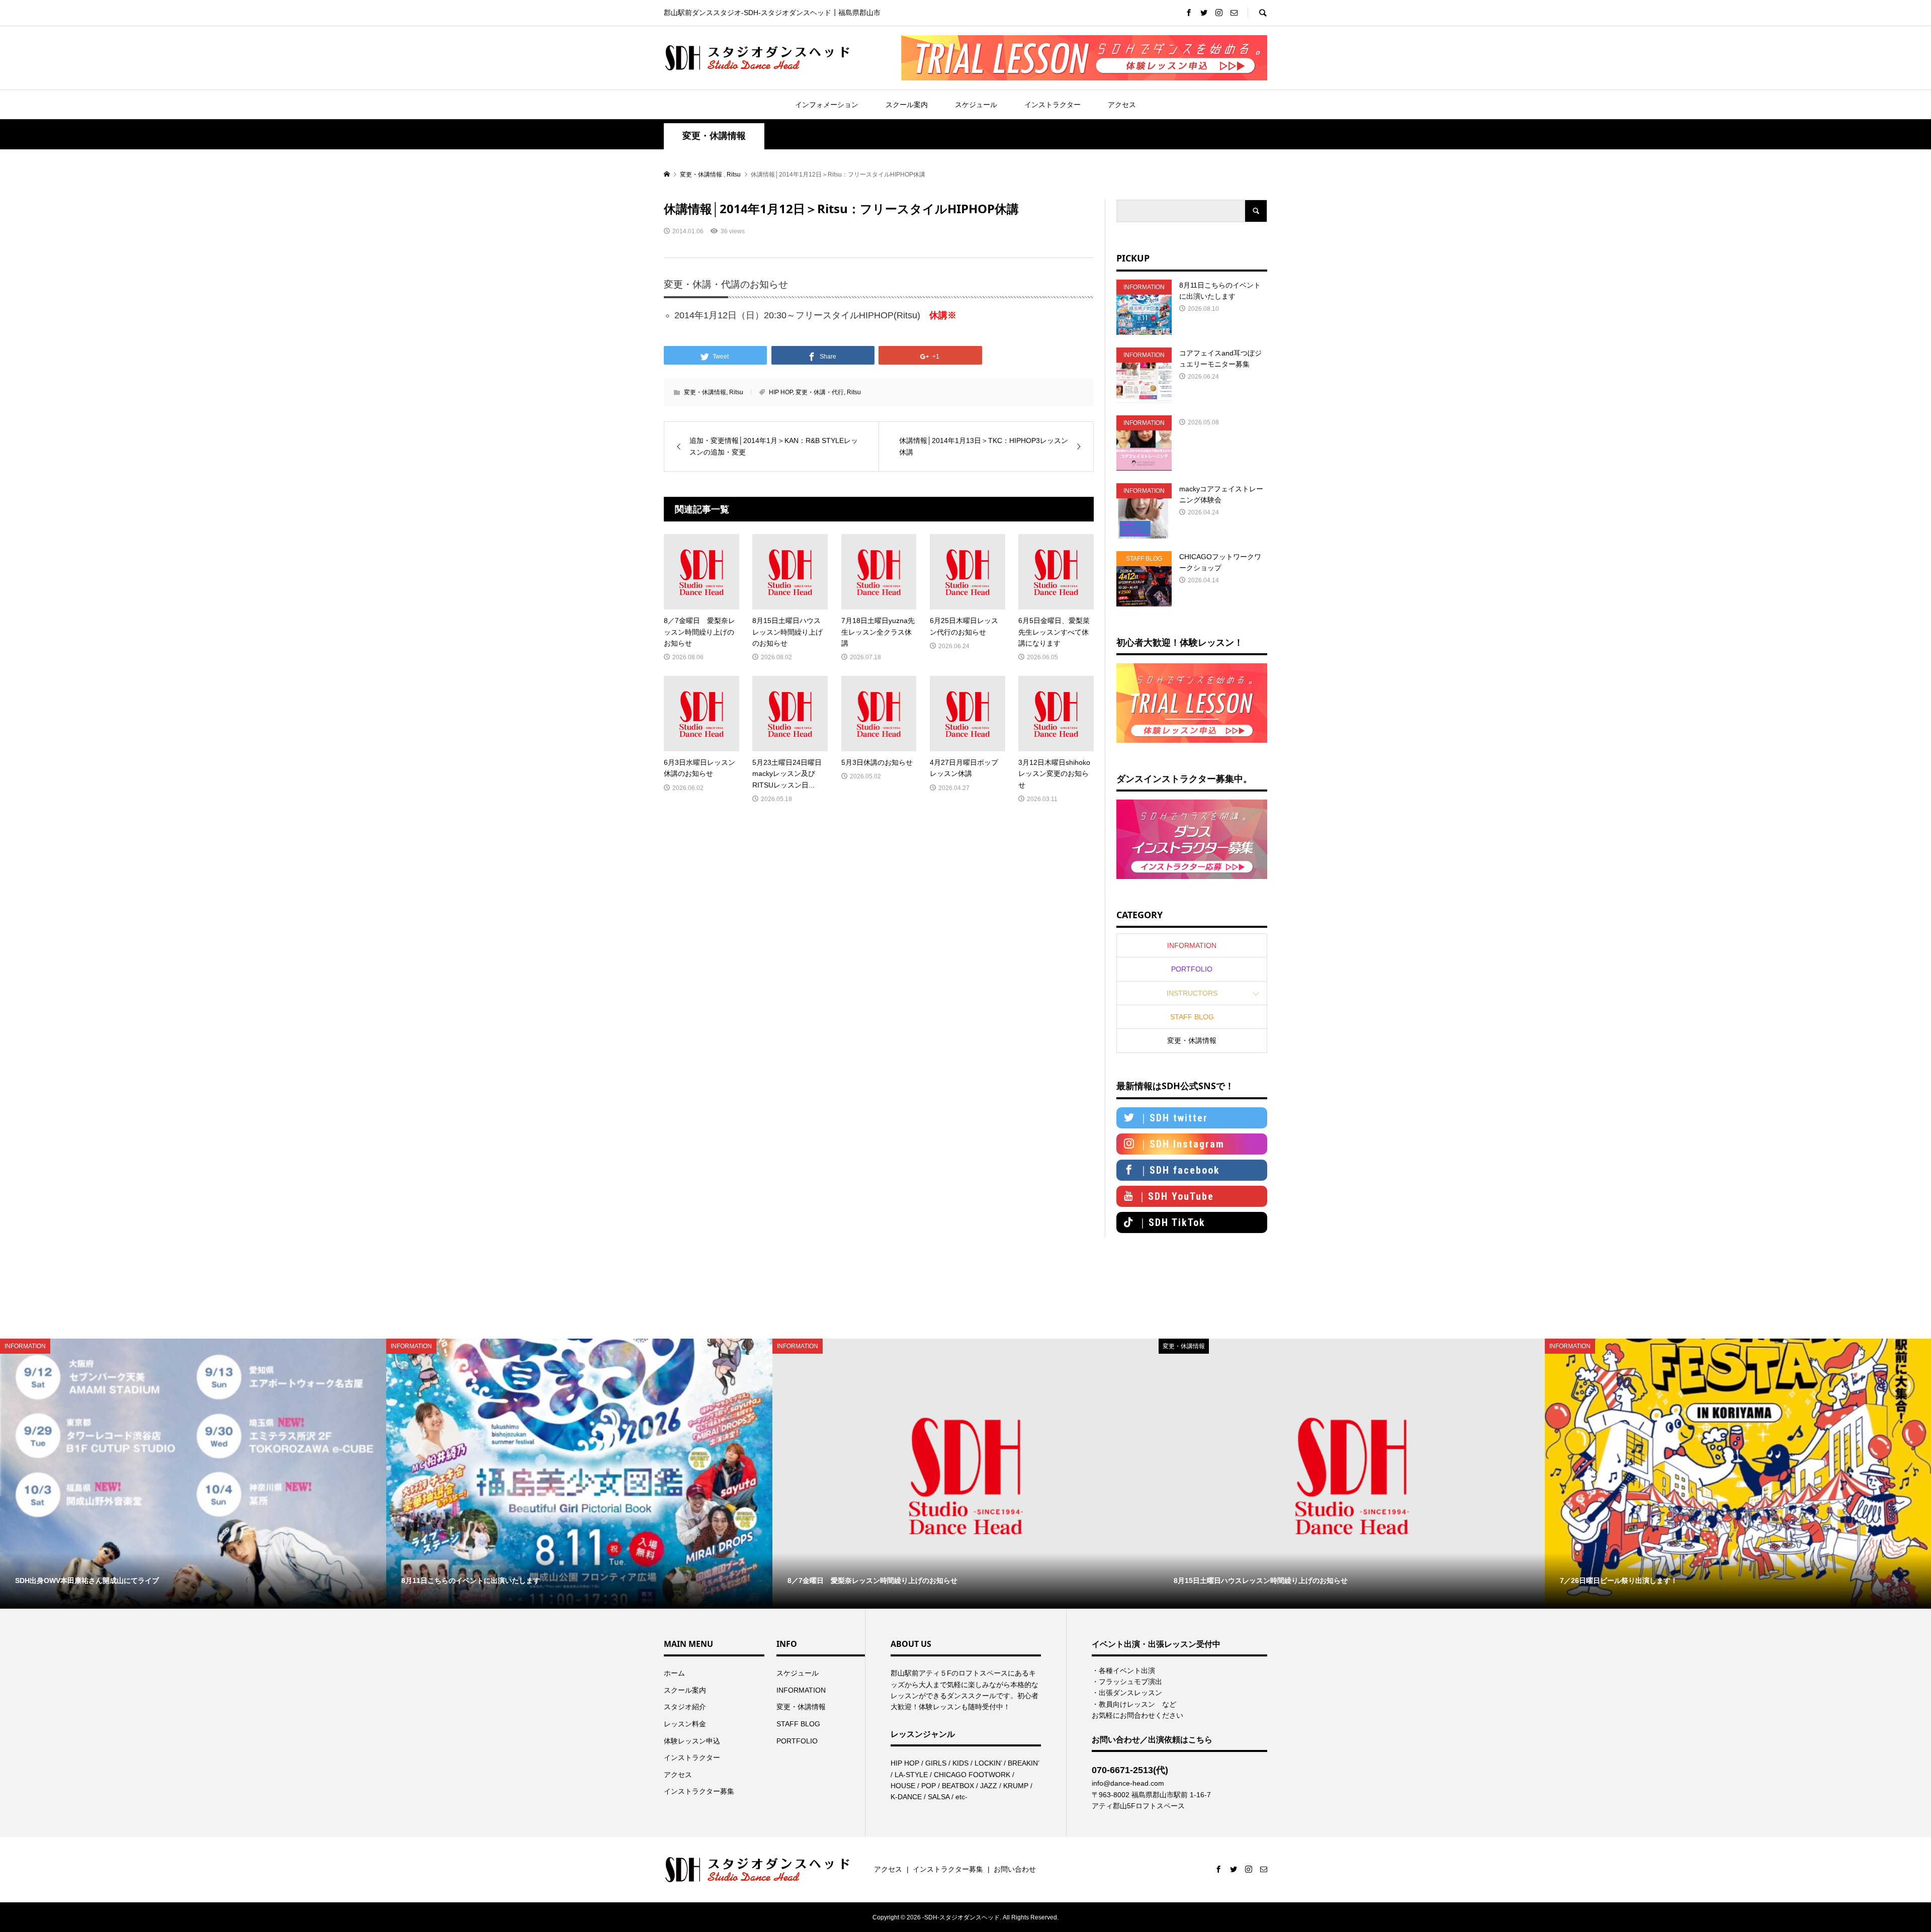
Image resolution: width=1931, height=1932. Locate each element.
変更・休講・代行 (820, 392)
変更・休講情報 (714, 136)
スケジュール (976, 105)
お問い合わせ (1015, 1869)
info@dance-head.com (1128, 1783)
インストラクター (1052, 105)
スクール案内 (907, 105)
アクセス (1122, 105)
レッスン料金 (685, 1724)
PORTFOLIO (1192, 969)
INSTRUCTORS (1192, 993)
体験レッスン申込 (692, 1741)
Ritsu (736, 392)
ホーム (674, 1673)
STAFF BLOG (1192, 1017)
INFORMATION (1192, 945)
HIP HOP (781, 392)
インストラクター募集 (699, 1791)
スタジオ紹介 (685, 1707)
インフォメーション (827, 105)
